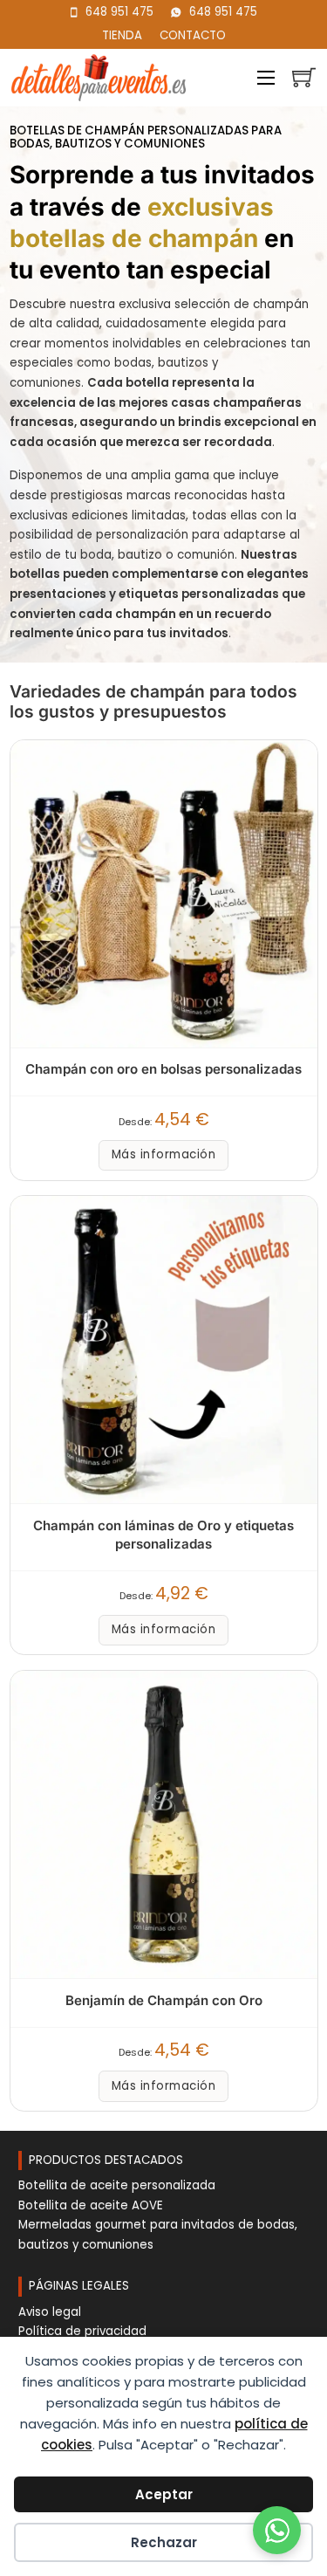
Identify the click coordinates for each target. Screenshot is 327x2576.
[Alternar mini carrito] (304, 77)
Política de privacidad (82, 2331)
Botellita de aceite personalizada (117, 2185)
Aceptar (164, 2494)
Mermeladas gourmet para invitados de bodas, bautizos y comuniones (158, 2235)
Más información (164, 1154)
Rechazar (164, 2542)
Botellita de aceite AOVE (91, 2205)
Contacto (193, 35)
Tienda (122, 35)
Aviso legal (50, 2312)
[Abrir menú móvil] (266, 78)
